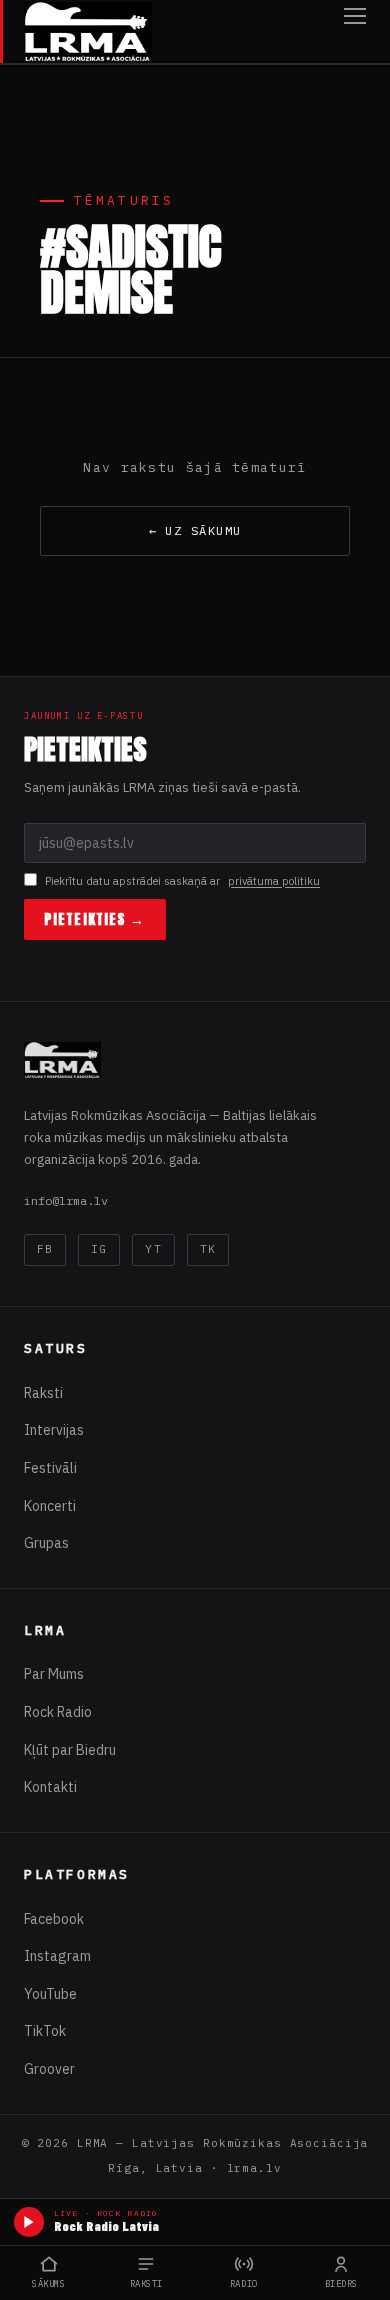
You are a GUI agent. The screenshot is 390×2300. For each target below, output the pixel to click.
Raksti (43, 1393)
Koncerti (50, 1506)
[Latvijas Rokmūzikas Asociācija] (88, 31)
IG (99, 1249)
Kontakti (50, 1787)
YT (153, 1249)
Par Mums (54, 1674)
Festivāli (50, 1468)
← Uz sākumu (195, 530)
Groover (49, 2069)
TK (208, 1249)
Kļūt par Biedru (70, 1750)
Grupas (46, 1543)
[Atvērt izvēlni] (355, 31)
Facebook (54, 1919)
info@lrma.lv (66, 1200)
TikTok (45, 2031)
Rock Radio (58, 1712)
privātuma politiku (274, 881)
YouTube (50, 1994)
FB (45, 1249)
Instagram (57, 1956)
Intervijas (54, 1430)
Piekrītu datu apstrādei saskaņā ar (182, 881)
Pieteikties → (95, 919)
